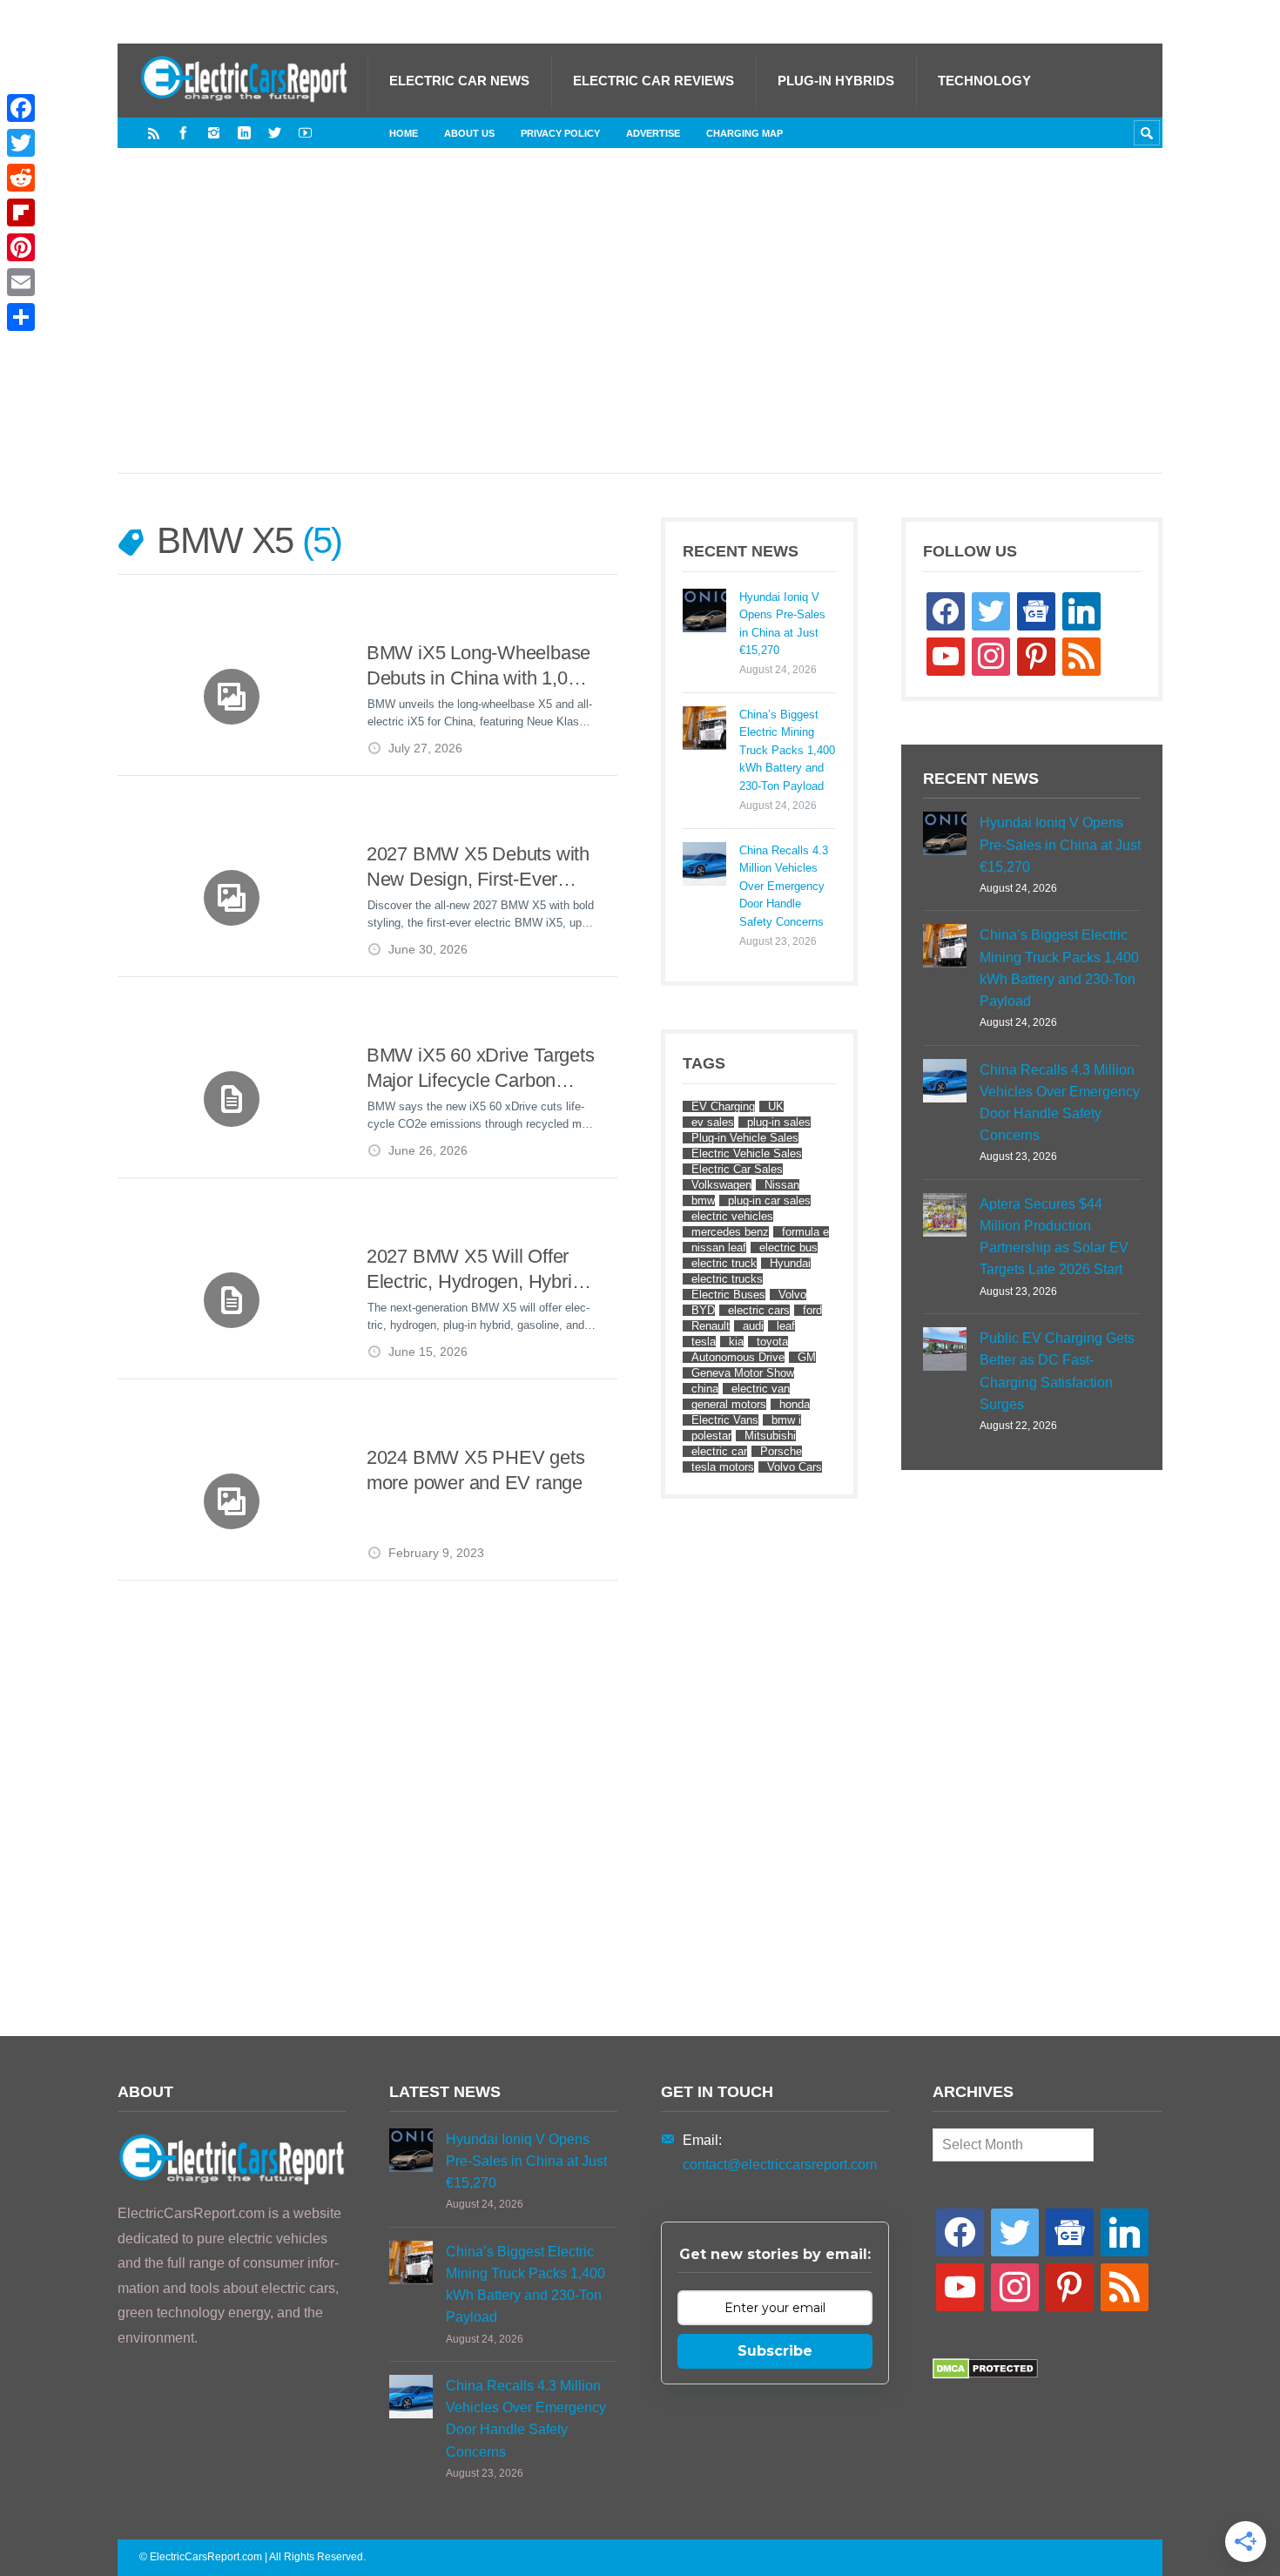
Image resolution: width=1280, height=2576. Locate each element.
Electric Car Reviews (653, 81)
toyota (772, 1342)
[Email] (21, 282)
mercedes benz (730, 1232)
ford (812, 1310)
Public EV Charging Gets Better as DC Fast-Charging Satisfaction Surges (1057, 1371)
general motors (729, 1404)
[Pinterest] (21, 247)
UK (776, 1106)
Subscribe (775, 2351)
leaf (786, 1326)
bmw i (786, 1420)
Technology (984, 81)
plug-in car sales (769, 1200)
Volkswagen (721, 1185)
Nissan (782, 1185)
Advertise (653, 133)
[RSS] (154, 133)
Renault (711, 1326)
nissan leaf (719, 1248)
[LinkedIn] (244, 133)
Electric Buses (728, 1295)
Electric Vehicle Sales (747, 1153)
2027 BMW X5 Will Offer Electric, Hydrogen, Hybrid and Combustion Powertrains (474, 1270)
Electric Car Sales (737, 1169)
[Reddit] (21, 178)
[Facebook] (183, 133)
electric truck (724, 1263)
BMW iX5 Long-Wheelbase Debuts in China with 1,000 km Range (478, 667)
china (705, 1389)
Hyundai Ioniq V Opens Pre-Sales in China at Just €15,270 (782, 624)
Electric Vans (725, 1420)
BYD (703, 1310)
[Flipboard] (21, 212)
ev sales (713, 1122)
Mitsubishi (770, 1436)
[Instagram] (214, 133)
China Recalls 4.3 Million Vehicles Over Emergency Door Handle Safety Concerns (784, 886)
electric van (761, 1389)
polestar (711, 1436)
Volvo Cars (795, 1467)
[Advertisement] (640, 328)
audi (753, 1326)
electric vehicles (732, 1216)
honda (795, 1404)
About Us (469, 133)
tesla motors (723, 1467)
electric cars (759, 1310)
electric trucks (727, 1279)
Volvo (792, 1295)
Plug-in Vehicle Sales (745, 1138)
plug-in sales (779, 1122)
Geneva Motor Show (743, 1373)
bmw (703, 1200)
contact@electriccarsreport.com (780, 2165)
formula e (805, 1232)
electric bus (788, 1248)
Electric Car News (459, 81)
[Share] (21, 317)
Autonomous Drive (738, 1357)
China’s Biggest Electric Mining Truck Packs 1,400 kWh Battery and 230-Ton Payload (787, 750)
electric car (719, 1451)
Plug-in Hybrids (836, 81)
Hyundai (790, 1263)
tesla (704, 1342)
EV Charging (723, 1106)
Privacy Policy (560, 133)
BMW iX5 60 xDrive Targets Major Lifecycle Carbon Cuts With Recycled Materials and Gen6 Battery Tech (481, 1069)
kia (736, 1342)
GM (807, 1357)
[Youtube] (305, 133)
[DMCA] (985, 2374)
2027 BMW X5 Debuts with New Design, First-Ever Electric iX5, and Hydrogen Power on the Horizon (478, 868)
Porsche (781, 1451)
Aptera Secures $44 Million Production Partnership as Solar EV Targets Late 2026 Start (1054, 1237)
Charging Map (744, 133)
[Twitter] (275, 133)
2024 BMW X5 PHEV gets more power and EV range (475, 1470)
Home (404, 133)
